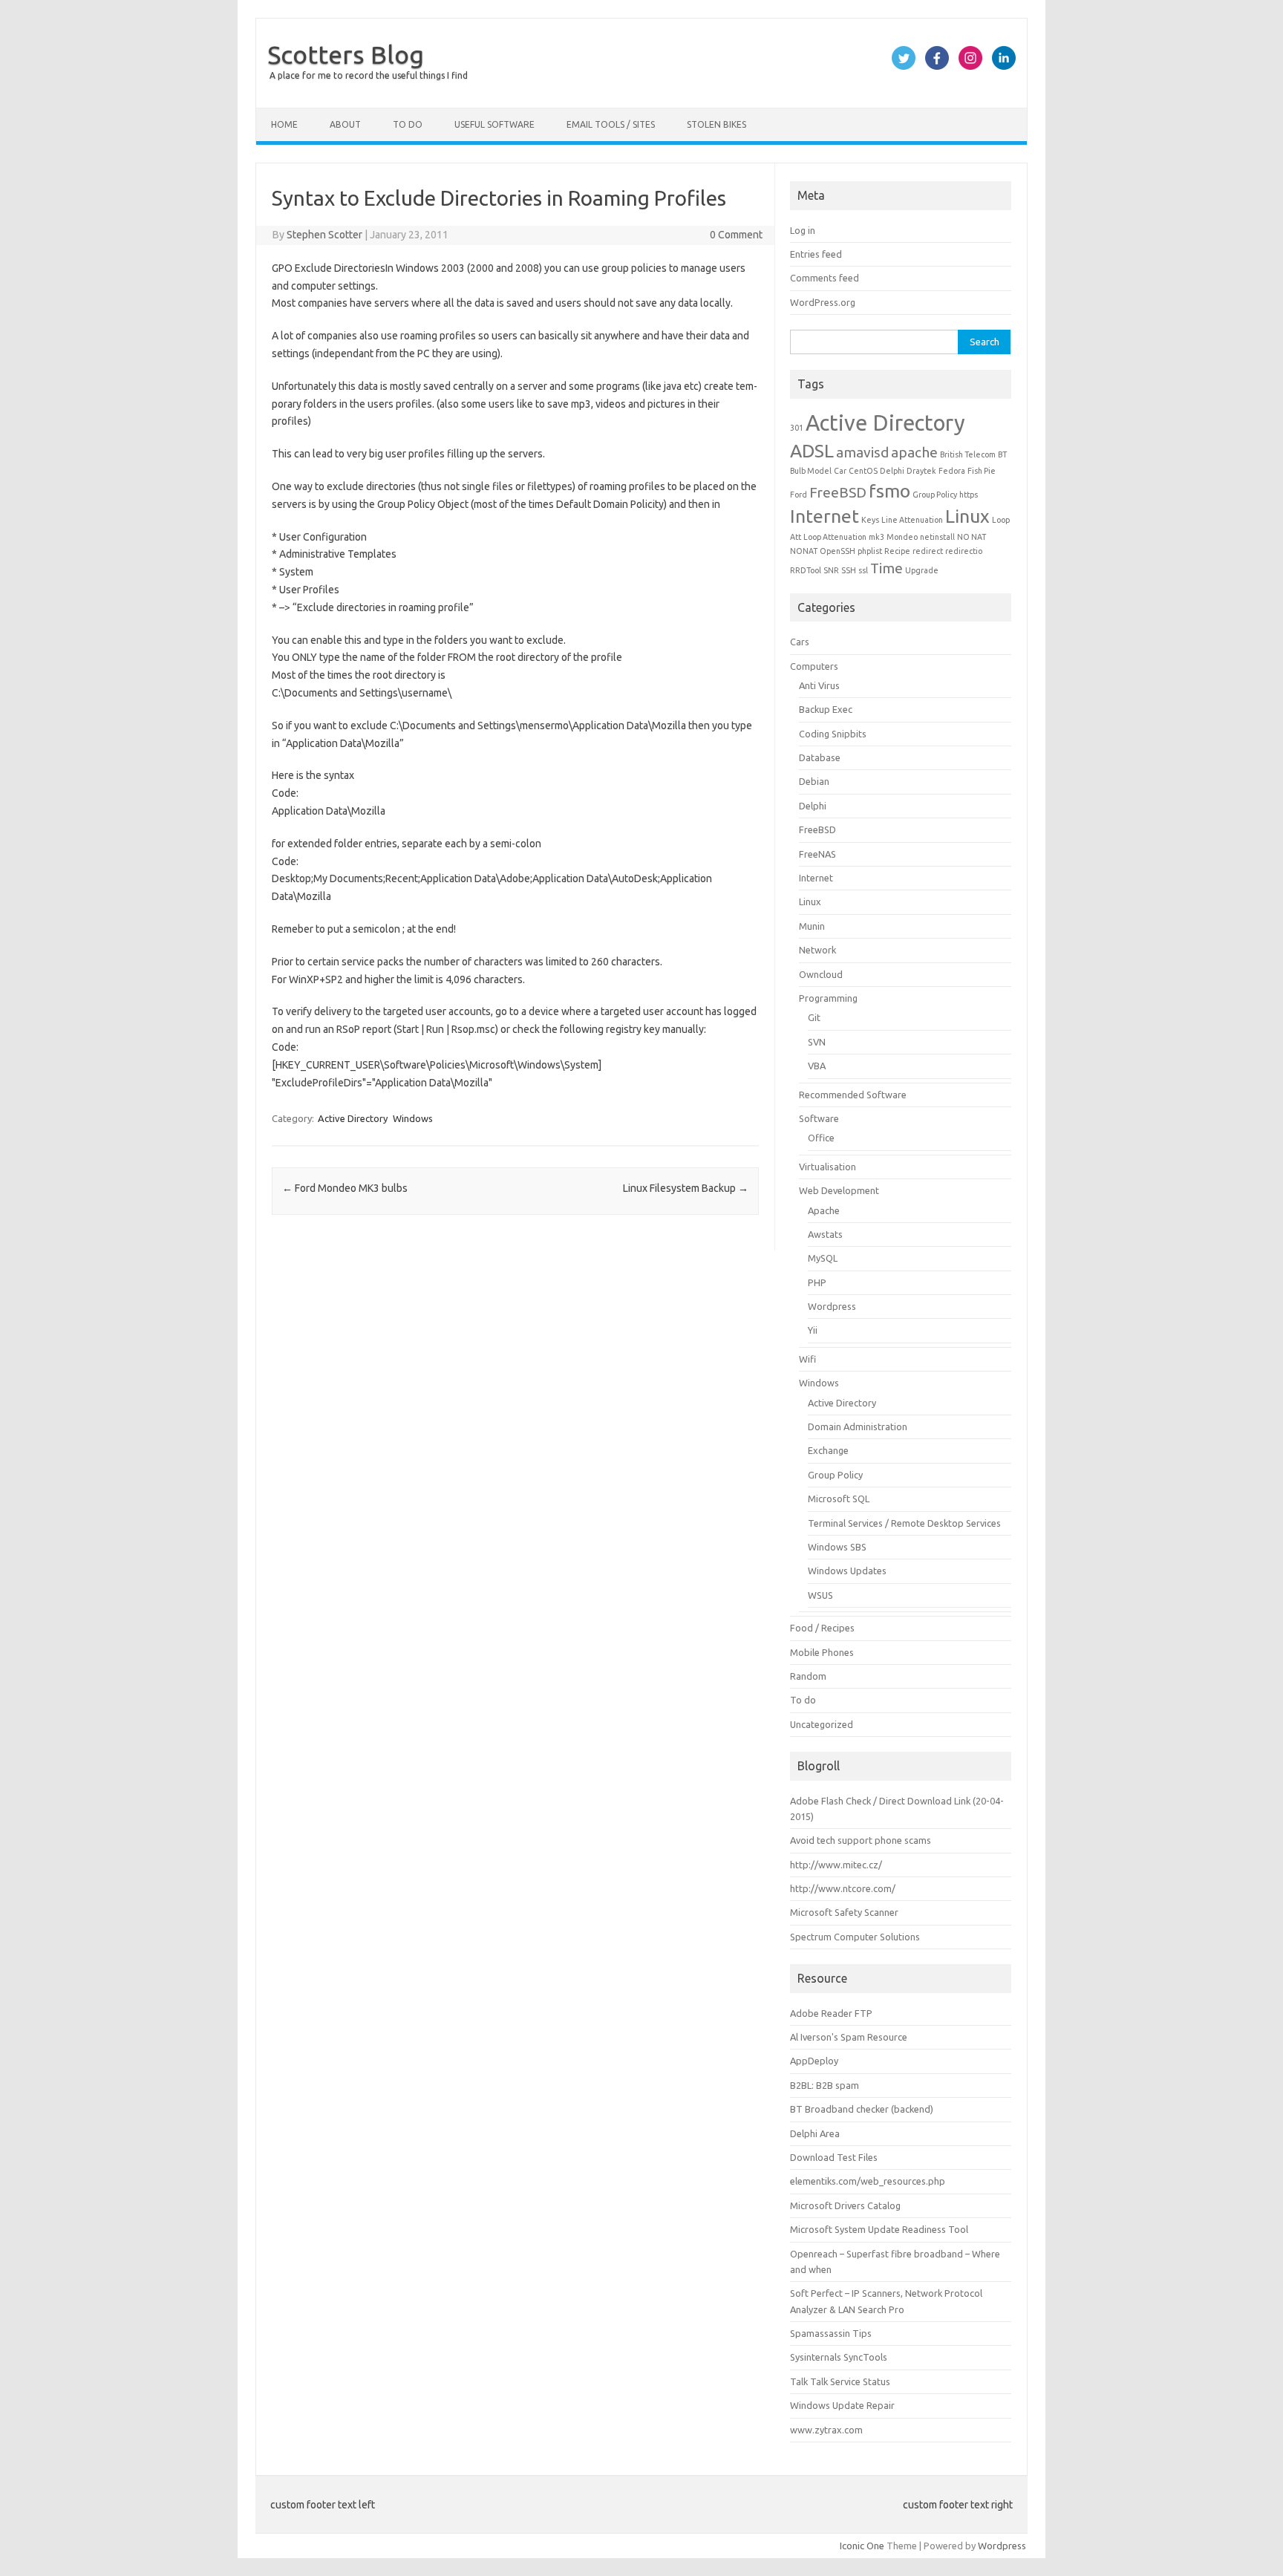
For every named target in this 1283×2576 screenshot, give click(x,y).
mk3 (876, 537)
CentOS (863, 471)
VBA (817, 1066)
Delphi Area (815, 2133)
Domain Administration (858, 1426)
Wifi (807, 1359)
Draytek (921, 471)
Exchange (828, 1450)
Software (819, 1118)
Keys (870, 520)
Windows (413, 1118)
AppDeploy (814, 2061)
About (345, 124)
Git (814, 1017)
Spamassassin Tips (831, 2333)
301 (797, 428)
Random (808, 1676)
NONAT (804, 551)
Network (817, 950)
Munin (812, 926)
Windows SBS (837, 1547)
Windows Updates (847, 1571)
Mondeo (902, 537)
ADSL (812, 451)
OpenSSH (838, 551)
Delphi (892, 471)
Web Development (839, 1190)
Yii (813, 1330)
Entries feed (816, 254)
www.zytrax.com (826, 2430)
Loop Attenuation (835, 537)
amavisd (862, 452)
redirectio (964, 551)
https (969, 495)
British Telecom (968, 454)
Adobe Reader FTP (831, 2013)
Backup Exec (826, 709)
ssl (863, 570)
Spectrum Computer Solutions (855, 1937)
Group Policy (935, 495)
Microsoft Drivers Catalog (845, 2205)
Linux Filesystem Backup (686, 1188)
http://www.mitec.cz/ (836, 1865)
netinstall (937, 537)
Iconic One (862, 2546)
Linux (967, 516)
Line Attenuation (912, 520)
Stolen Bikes (716, 124)
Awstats (825, 1234)
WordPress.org (823, 302)
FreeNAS (817, 854)
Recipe (897, 551)
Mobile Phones (822, 1652)
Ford (799, 495)
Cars (800, 642)
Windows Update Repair (842, 2405)
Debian (814, 781)
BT (1002, 454)
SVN (817, 1042)
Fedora (952, 471)
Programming (828, 998)
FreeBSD (838, 492)
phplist (870, 551)
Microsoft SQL (839, 1499)
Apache (824, 1210)
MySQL (823, 1258)
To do (408, 124)
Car (840, 471)
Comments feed (825, 278)
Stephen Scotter (324, 235)
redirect (928, 551)
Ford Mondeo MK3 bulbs (345, 1188)
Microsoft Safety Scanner (844, 1912)
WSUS (820, 1595)
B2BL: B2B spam (825, 2085)
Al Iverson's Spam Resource (849, 2037)
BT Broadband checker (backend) (862, 2109)
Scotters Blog (346, 54)
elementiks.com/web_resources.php (868, 2181)
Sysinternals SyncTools (839, 2357)
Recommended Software (853, 1095)
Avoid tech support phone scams (861, 1840)
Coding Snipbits (833, 734)
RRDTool (806, 570)
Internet (825, 516)
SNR (831, 570)
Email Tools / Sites (611, 124)
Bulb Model (811, 471)
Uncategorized (822, 1724)
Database (820, 757)
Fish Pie (982, 471)
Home (284, 124)
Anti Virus (819, 685)
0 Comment (736, 235)
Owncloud (821, 974)
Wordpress (832, 1306)
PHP (817, 1282)
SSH (849, 570)
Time (887, 568)
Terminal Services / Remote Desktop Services (904, 1523)
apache (914, 452)
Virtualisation (827, 1167)
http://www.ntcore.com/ (843, 1888)
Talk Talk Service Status (840, 2381)
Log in (803, 230)
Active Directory (353, 1118)
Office (821, 1138)
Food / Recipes (822, 1628)
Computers (814, 666)
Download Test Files (834, 2157)
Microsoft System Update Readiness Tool (879, 2229)
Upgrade (922, 570)
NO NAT (972, 537)
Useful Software (494, 124)
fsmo (889, 491)
